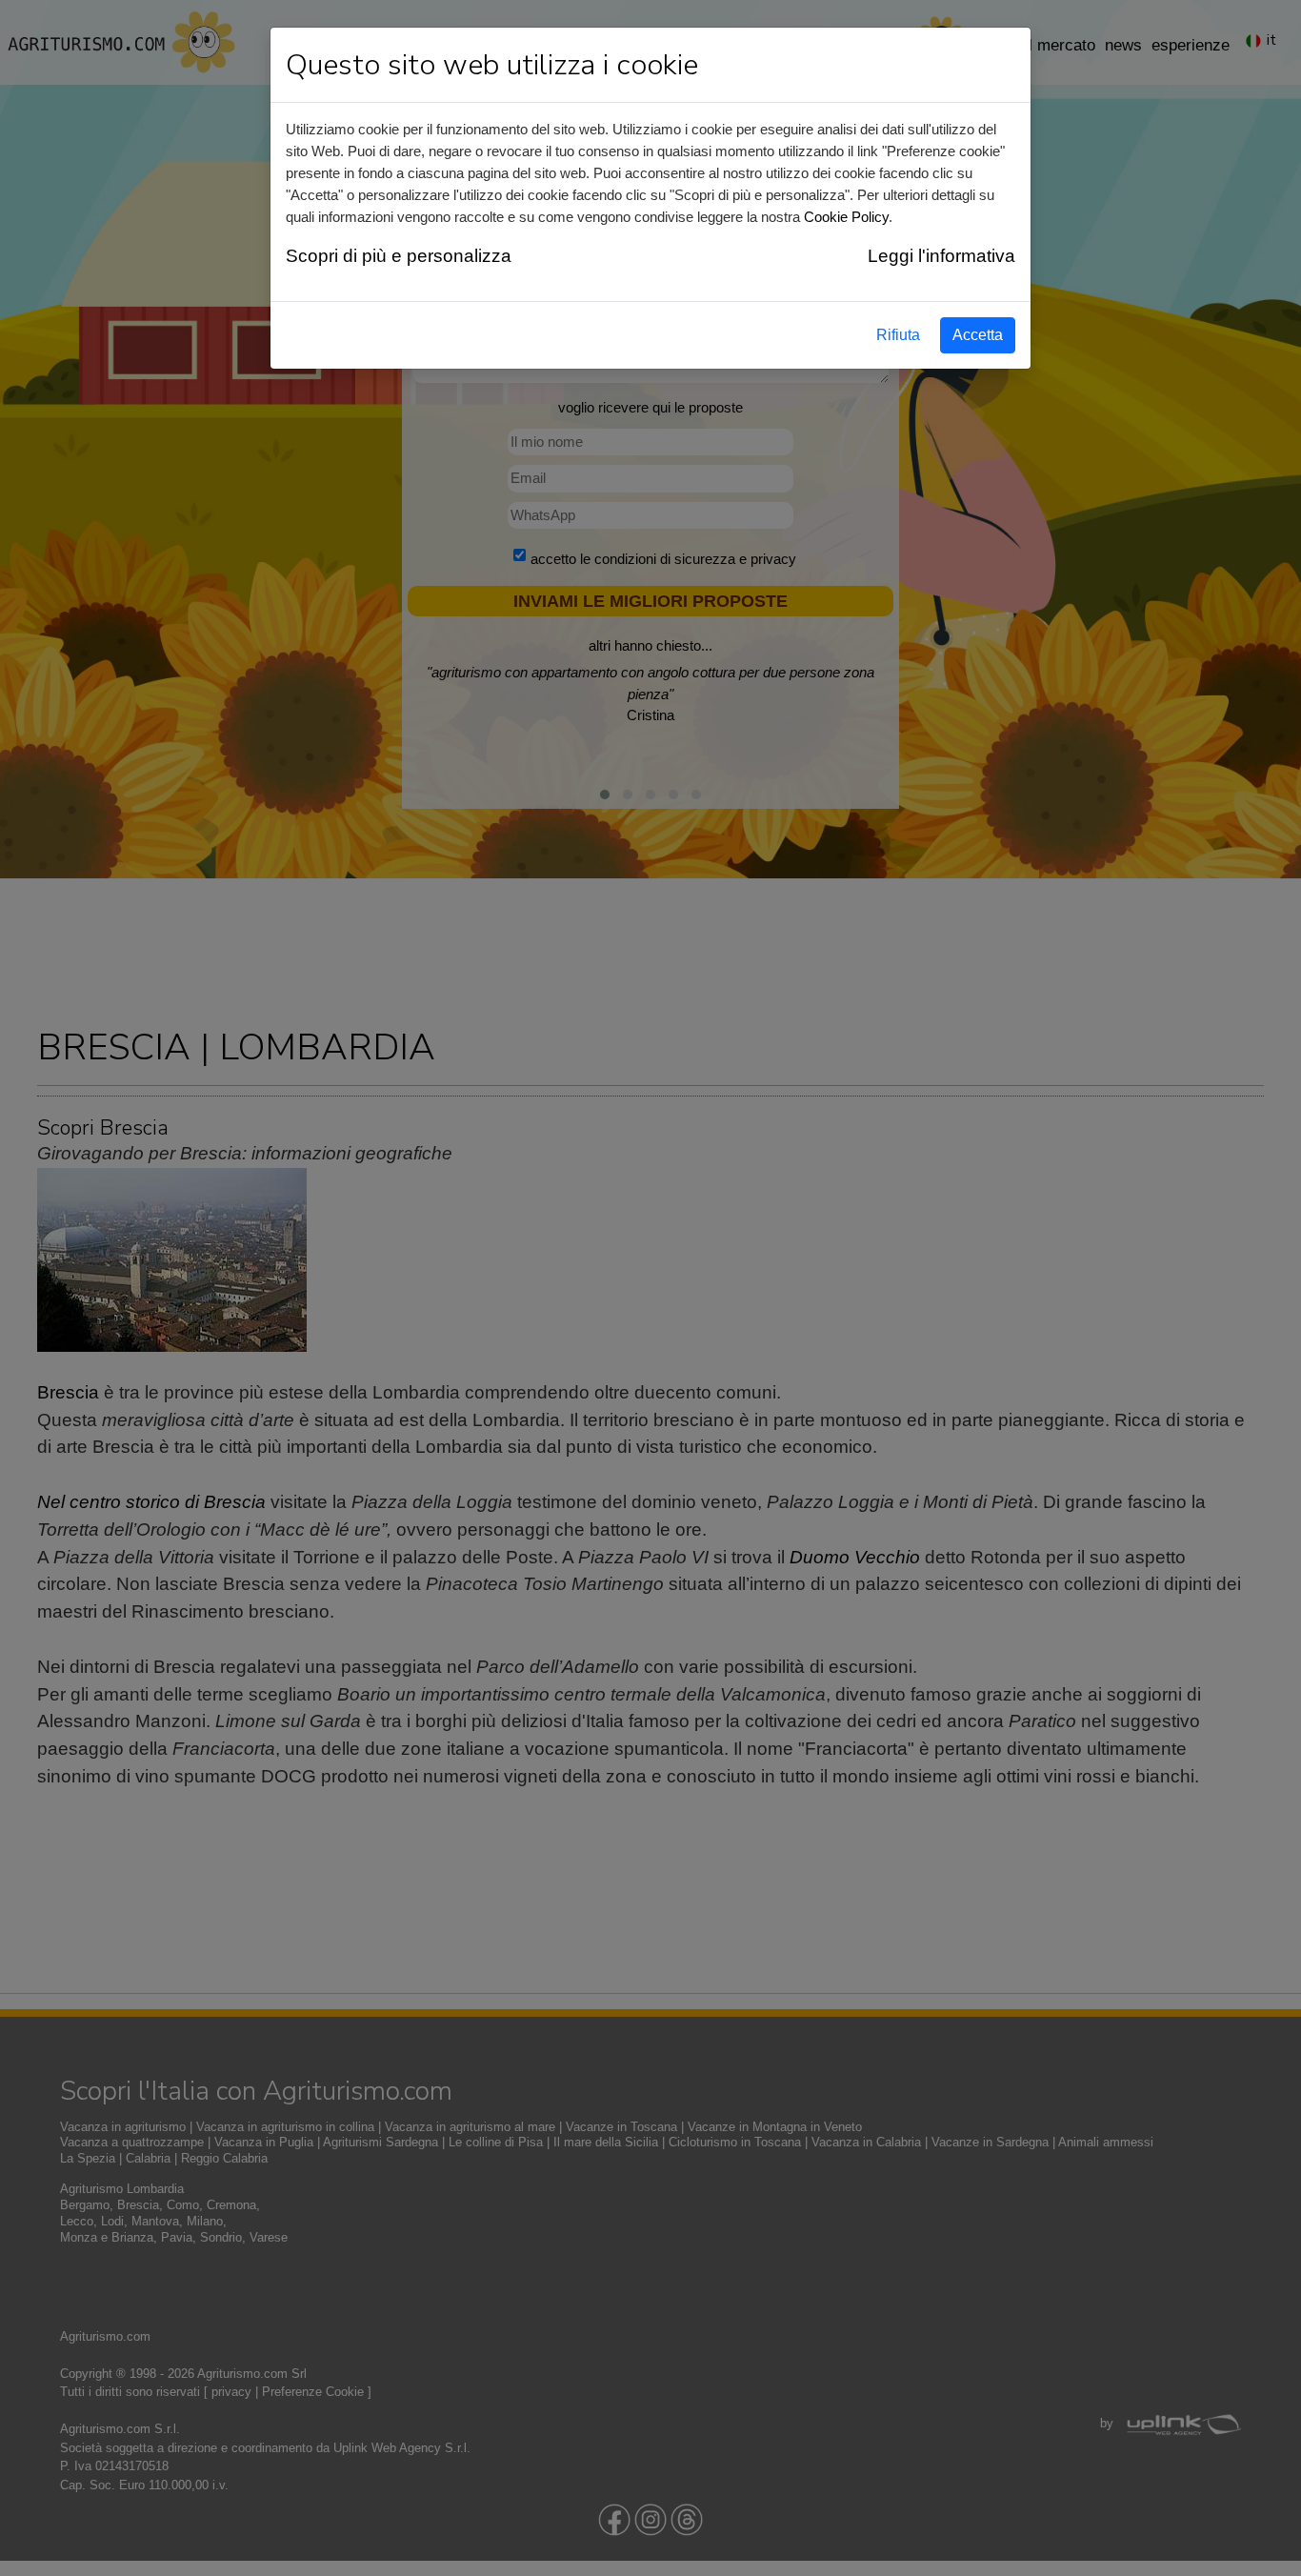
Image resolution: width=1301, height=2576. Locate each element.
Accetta (978, 335)
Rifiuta (898, 335)
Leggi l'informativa (941, 256)
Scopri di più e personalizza (399, 256)
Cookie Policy (846, 217)
